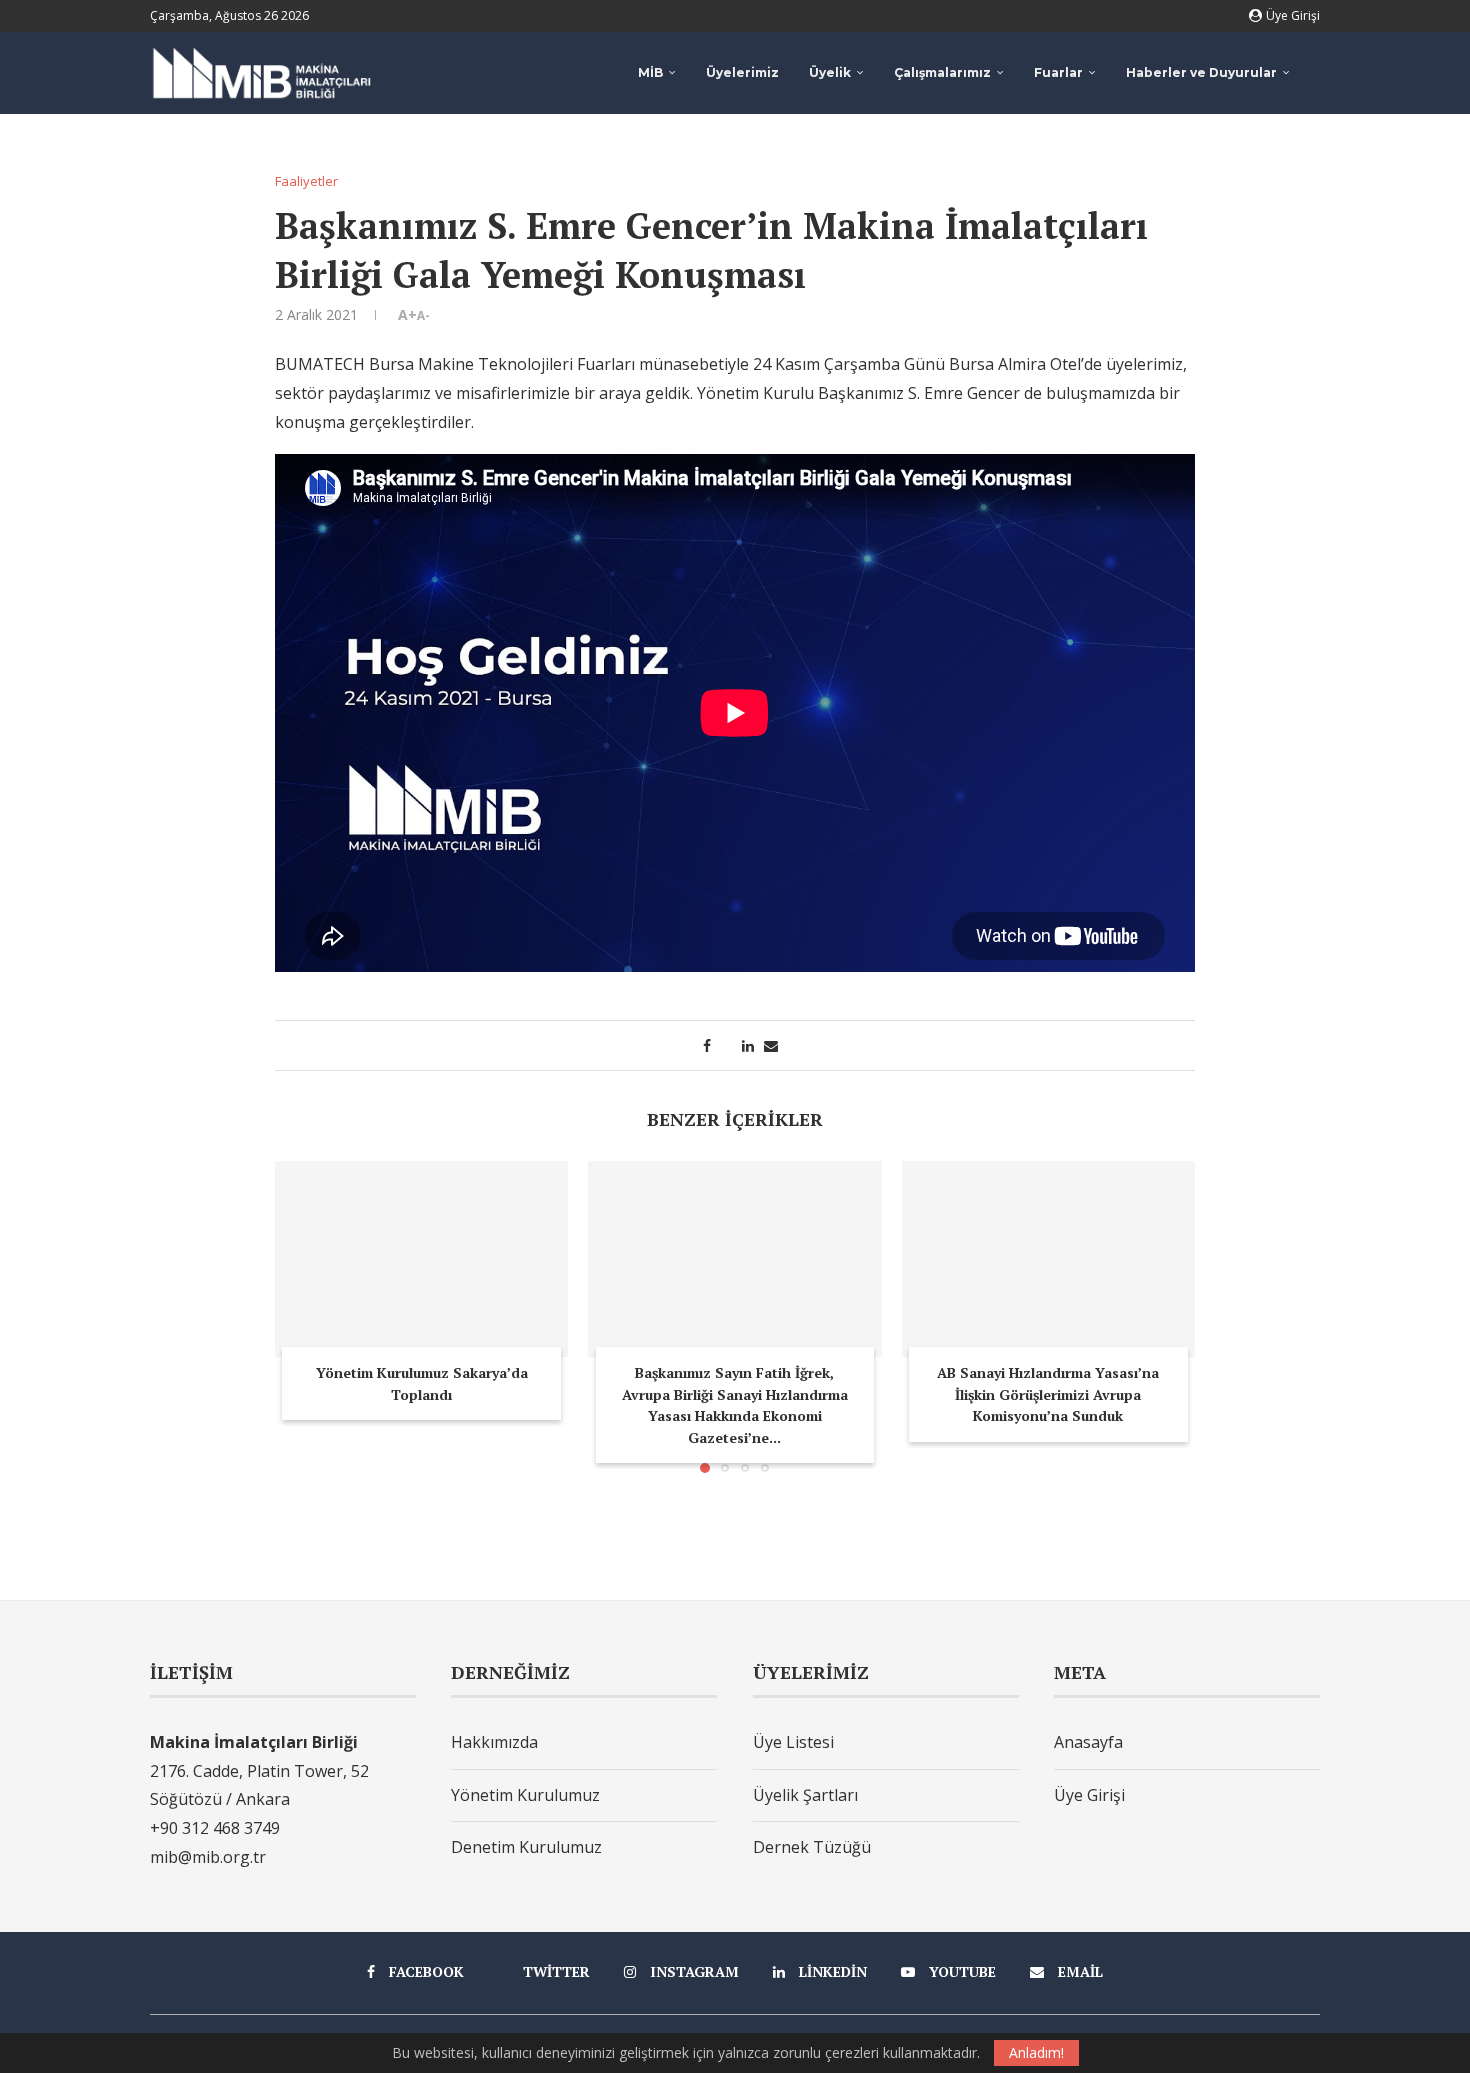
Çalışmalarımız (942, 72)
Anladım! (1036, 2052)
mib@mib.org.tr (208, 1857)
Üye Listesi (793, 1742)
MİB (650, 72)
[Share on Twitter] (726, 1045)
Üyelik (830, 72)
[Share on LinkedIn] (748, 1045)
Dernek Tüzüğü (812, 1847)
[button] (302, 1316)
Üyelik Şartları (805, 1795)
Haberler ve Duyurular (1201, 72)
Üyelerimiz (742, 72)
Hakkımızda (494, 1742)
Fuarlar (1058, 72)
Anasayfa (1088, 1742)
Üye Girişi (1089, 1795)
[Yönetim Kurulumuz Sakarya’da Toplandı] (421, 1259)
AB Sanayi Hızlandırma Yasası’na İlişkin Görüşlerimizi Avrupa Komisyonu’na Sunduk (1048, 1394)
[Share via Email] (771, 1045)
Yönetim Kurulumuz (525, 1795)
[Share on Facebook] (707, 1045)
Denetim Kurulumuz (526, 1847)
